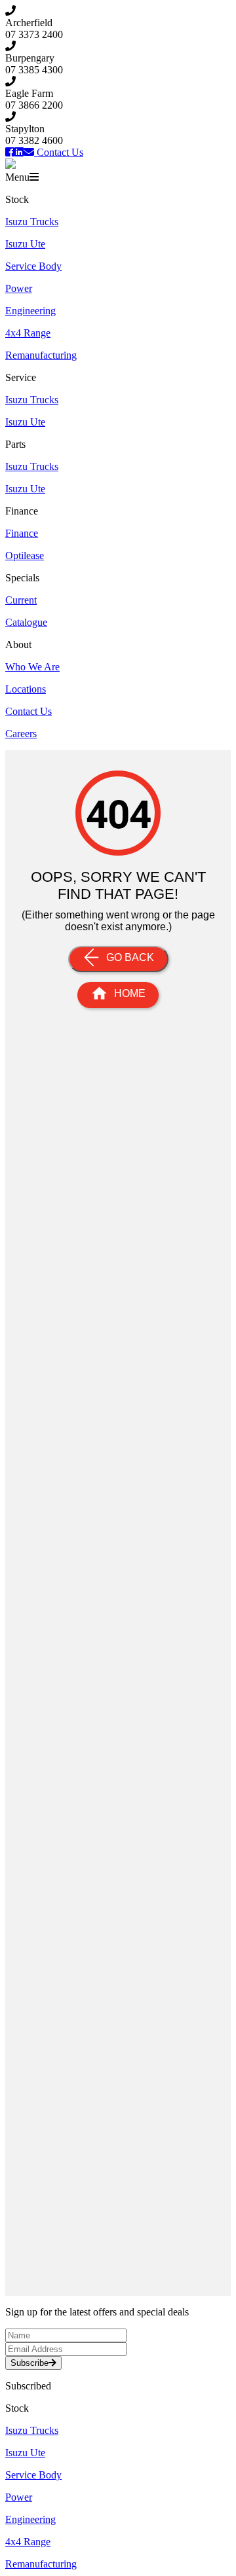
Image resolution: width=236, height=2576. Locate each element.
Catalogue (26, 622)
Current (21, 600)
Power (19, 288)
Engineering (30, 311)
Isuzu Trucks (32, 222)
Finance (22, 533)
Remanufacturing (41, 355)
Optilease (25, 555)
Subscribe (29, 2363)
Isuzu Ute (25, 244)
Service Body (33, 266)
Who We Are (32, 667)
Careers (21, 734)
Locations (26, 689)
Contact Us (29, 711)
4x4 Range (28, 333)
